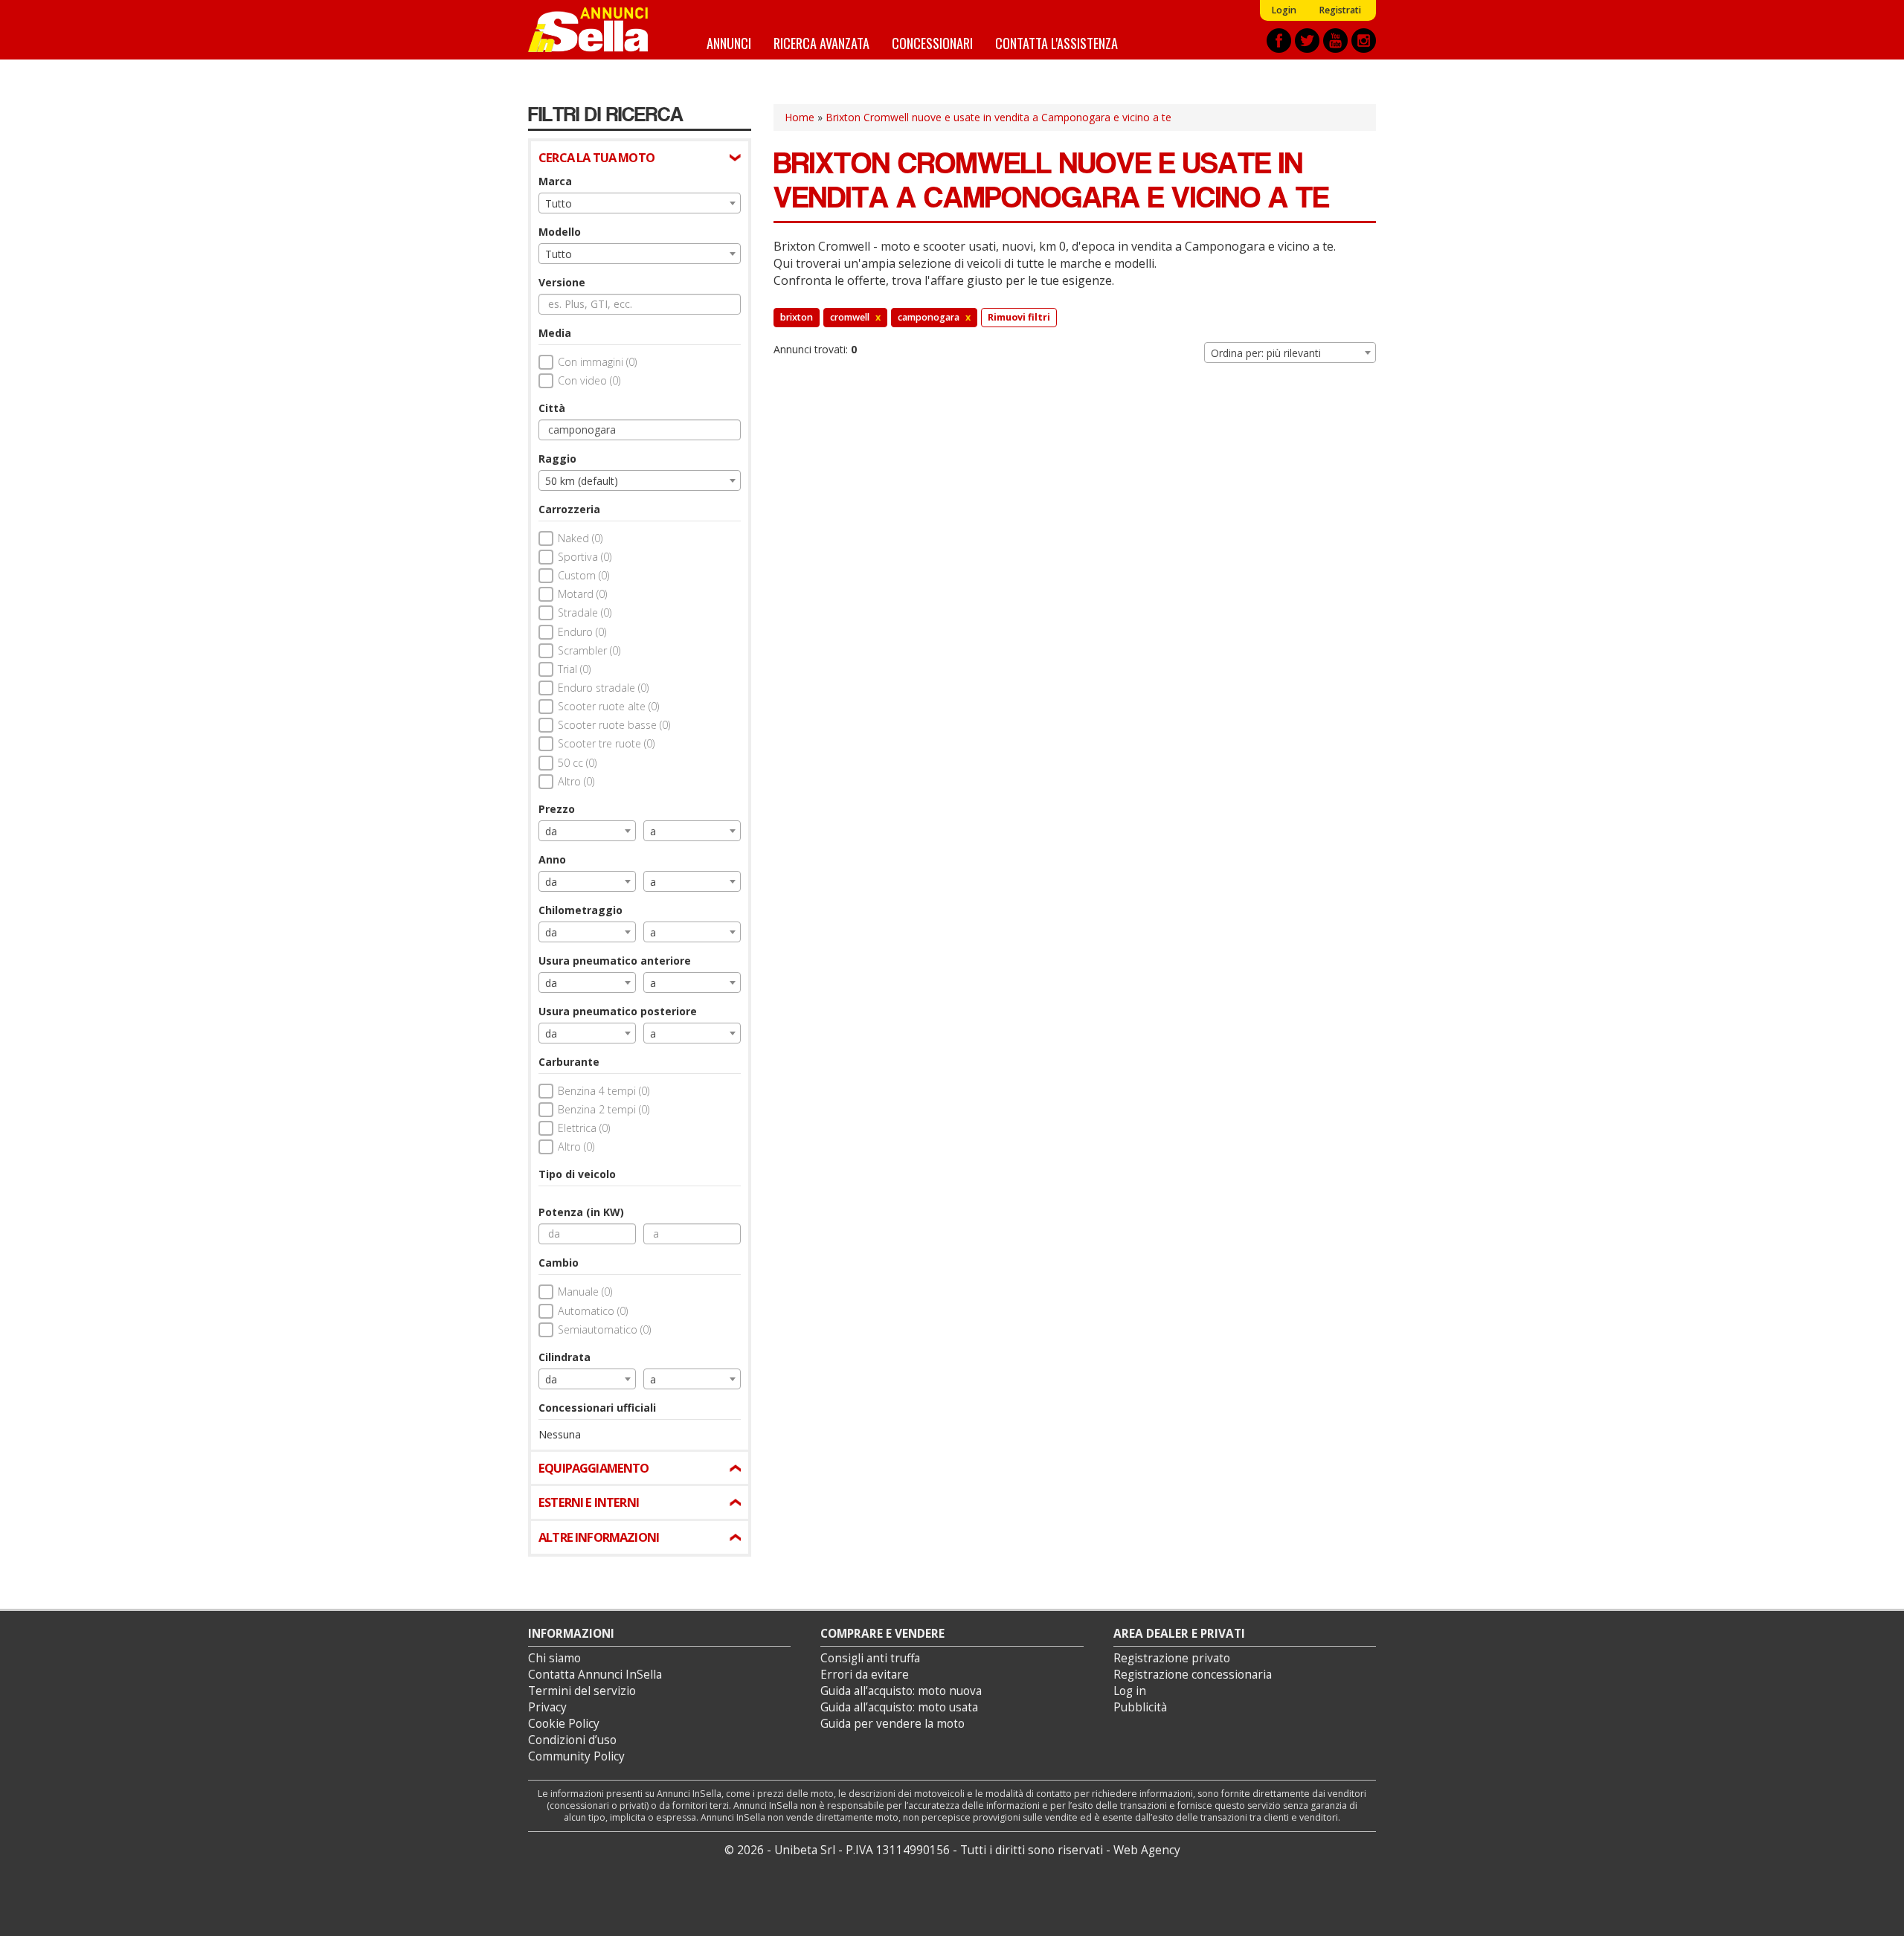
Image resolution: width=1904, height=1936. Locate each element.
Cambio (559, 1263)
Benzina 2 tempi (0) (604, 1109)
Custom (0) (583, 575)
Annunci (729, 43)
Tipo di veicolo (577, 1174)
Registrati (1340, 10)
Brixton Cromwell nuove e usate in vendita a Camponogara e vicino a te (998, 117)
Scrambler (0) (589, 650)
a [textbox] (653, 831)
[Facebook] (1279, 41)
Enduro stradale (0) (603, 688)
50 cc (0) (577, 763)
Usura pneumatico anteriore (615, 961)
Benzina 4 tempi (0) (604, 1091)
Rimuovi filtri (1019, 317)
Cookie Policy (564, 1724)
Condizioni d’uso (572, 1740)
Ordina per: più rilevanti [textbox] (1266, 353)
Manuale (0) (585, 1292)
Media (555, 333)
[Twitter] (1307, 41)
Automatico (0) (593, 1311)
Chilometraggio (580, 910)
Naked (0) (580, 538)
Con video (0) (589, 380)
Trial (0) (574, 669)
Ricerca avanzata (821, 43)
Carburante (569, 1062)
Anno (552, 859)
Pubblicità (1140, 1707)
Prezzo (557, 809)
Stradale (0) (585, 612)
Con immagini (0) (597, 362)
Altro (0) (576, 781)
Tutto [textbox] (559, 203)
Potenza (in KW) (581, 1212)
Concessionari (932, 43)
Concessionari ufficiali (597, 1408)
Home (800, 117)
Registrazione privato (1172, 1658)
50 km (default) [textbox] (582, 481)
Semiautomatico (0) (604, 1329)
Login (1284, 10)
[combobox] (640, 203)
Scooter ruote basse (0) (614, 725)
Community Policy (576, 1756)
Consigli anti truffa (870, 1658)
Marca (555, 181)
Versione (562, 282)
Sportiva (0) (585, 557)
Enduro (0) (582, 632)
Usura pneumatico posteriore (618, 1011)
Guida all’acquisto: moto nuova (901, 1691)
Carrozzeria (569, 509)
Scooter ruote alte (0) (608, 706)
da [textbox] (551, 831)
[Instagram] (1364, 41)
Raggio (557, 459)
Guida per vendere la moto (892, 1724)
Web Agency (1147, 1850)
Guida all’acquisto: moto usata (899, 1707)
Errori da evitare (865, 1675)
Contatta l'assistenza (1056, 43)
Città (552, 408)
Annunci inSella (597, 30)
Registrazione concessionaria (1193, 1675)
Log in (1130, 1691)
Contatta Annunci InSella (595, 1675)
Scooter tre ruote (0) (606, 743)
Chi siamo (554, 1658)
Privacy (547, 1707)
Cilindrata (565, 1357)
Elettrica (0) (584, 1128)
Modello (560, 232)
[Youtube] (1335, 41)
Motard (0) (582, 594)
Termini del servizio (582, 1691)
